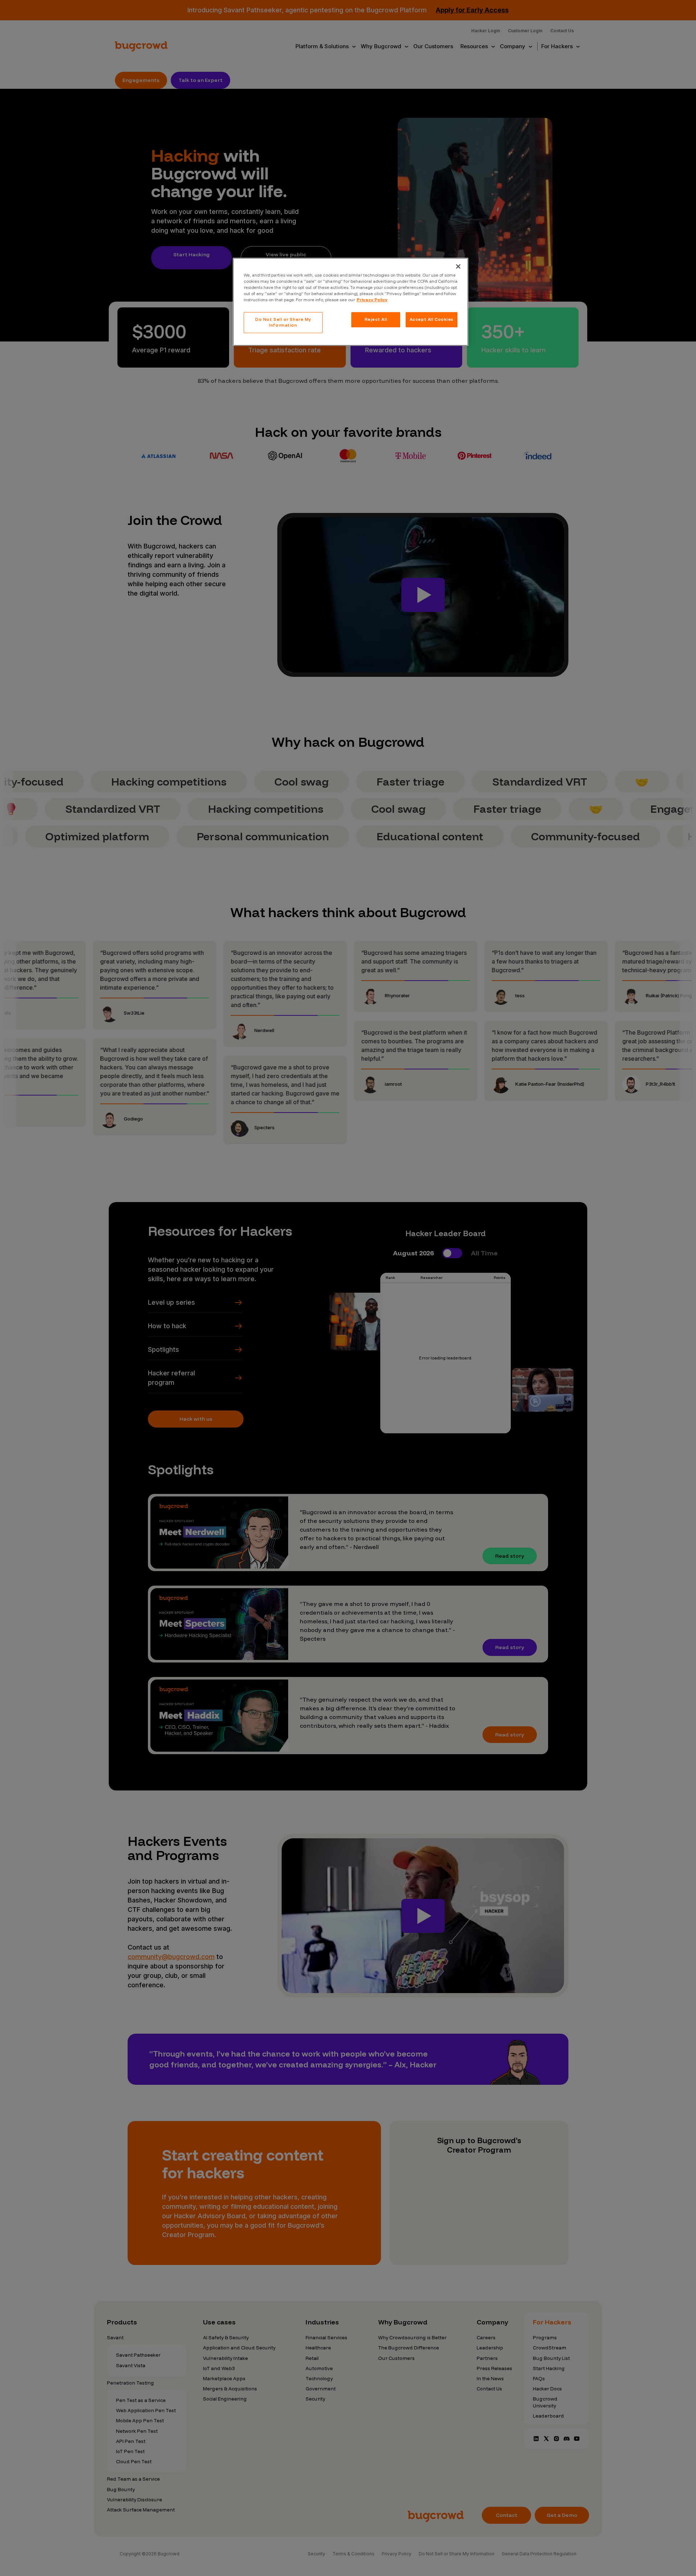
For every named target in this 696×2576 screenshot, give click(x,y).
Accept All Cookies (432, 319)
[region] (351, 302)
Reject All (376, 319)
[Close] (458, 266)
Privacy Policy (372, 300)
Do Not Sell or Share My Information (283, 322)
